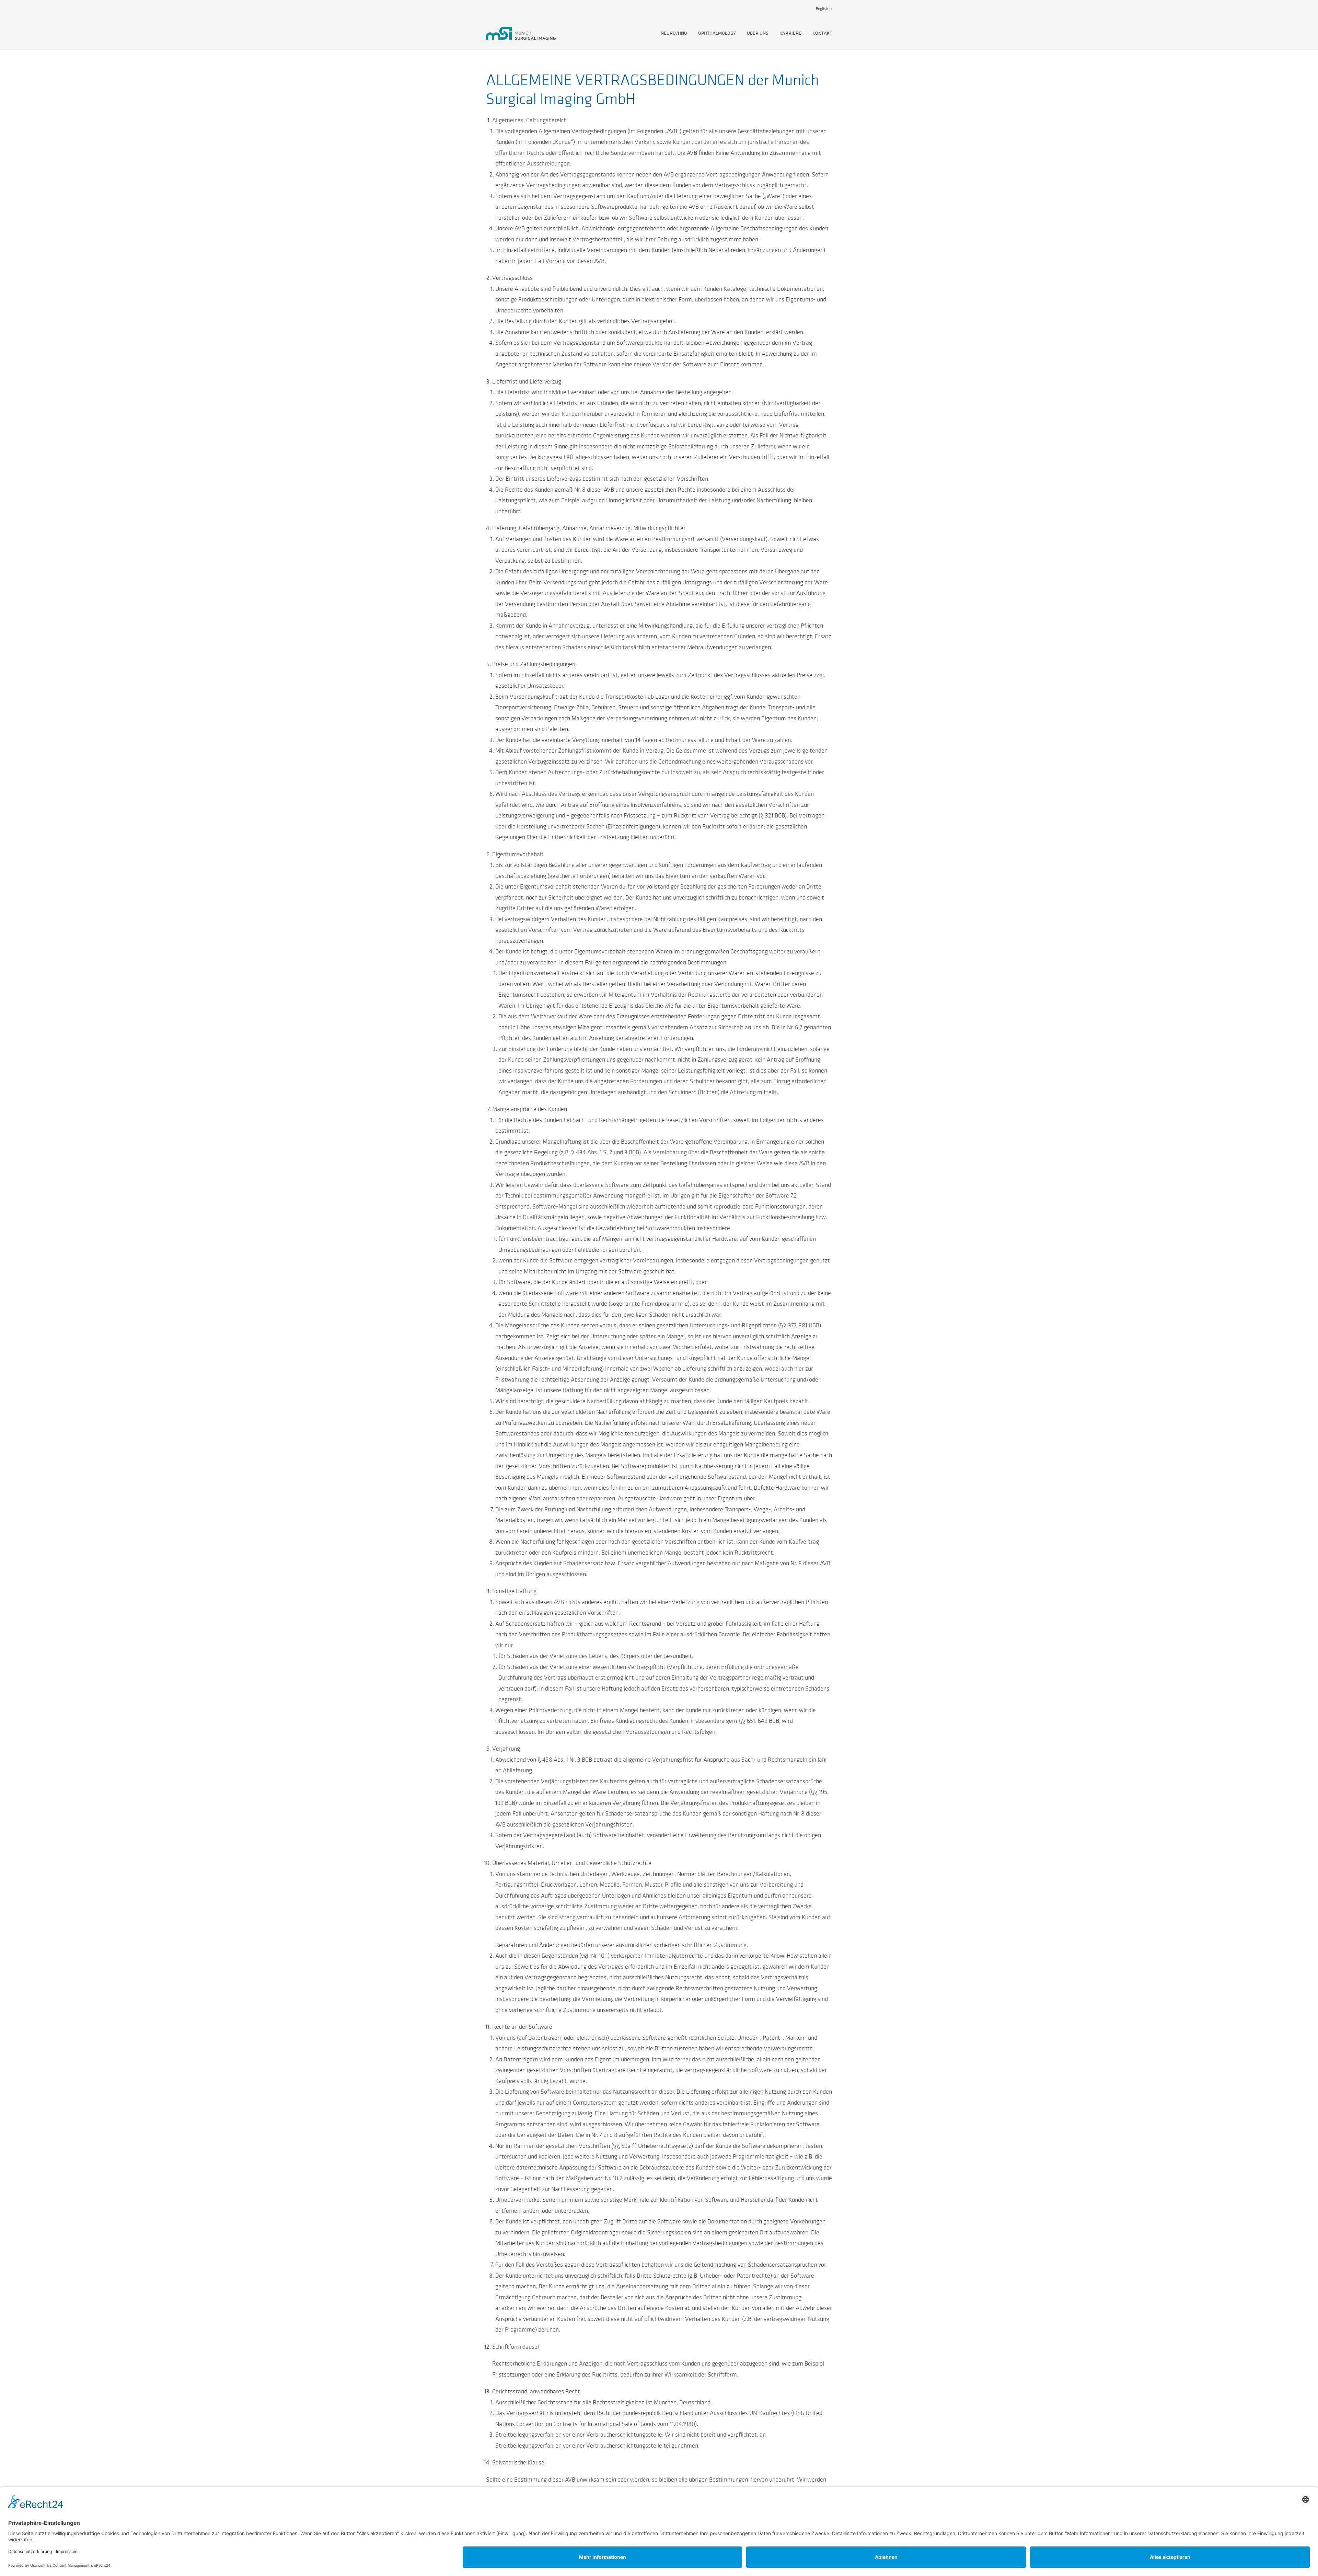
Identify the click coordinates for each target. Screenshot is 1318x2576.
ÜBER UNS (758, 33)
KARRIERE (790, 33)
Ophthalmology (717, 33)
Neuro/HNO (674, 33)
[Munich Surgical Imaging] (521, 33)
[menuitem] (824, 9)
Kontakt (822, 33)
